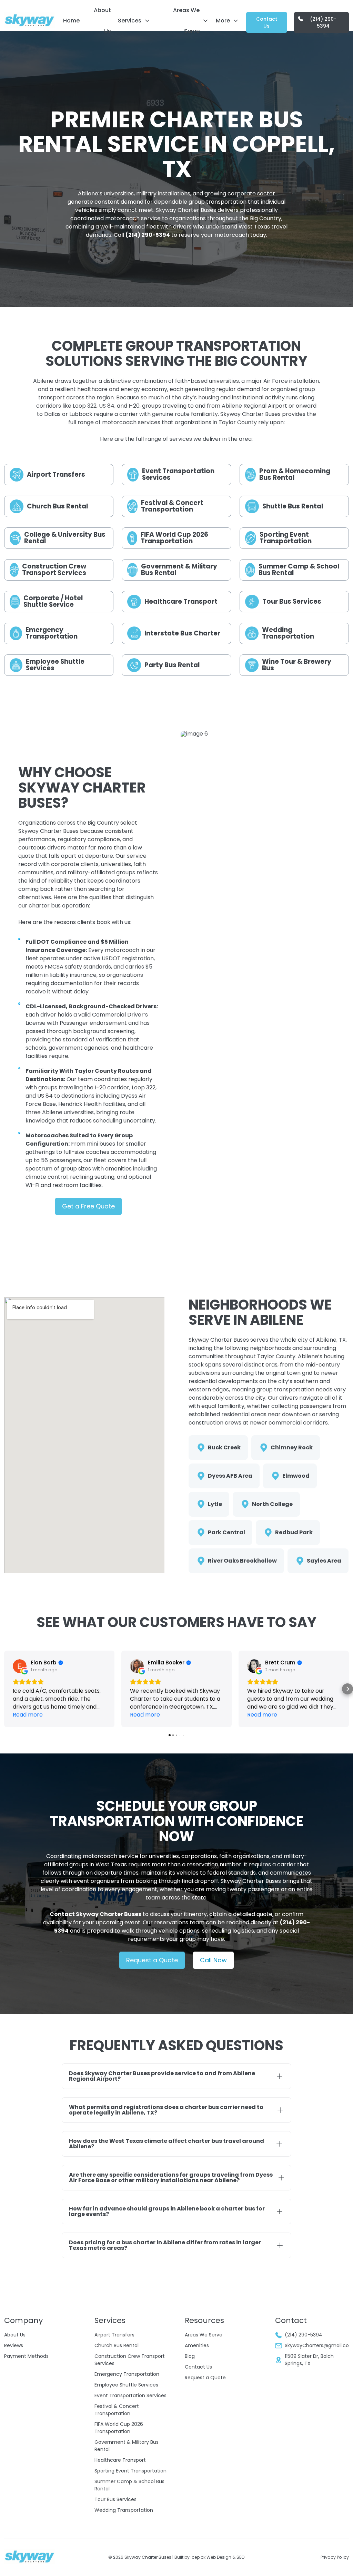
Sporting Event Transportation (130, 2471)
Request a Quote (152, 1960)
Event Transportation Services (130, 2395)
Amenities (197, 2345)
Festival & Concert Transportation (117, 2410)
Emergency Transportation (127, 2374)
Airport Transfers (114, 2335)
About (11, 2335)
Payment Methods (26, 2356)
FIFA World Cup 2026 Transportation (119, 2428)
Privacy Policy (335, 2557)
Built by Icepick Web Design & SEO (209, 2557)
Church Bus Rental (117, 2345)
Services (130, 21)
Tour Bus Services (115, 2499)
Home (71, 21)
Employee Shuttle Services (126, 2385)
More (223, 21)
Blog (190, 2356)
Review (12, 2345)
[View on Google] (20, 1666)
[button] (6, 1689)
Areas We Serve (186, 21)
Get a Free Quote (88, 1206)
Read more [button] (28, 1715)
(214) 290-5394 (323, 22)
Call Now (213, 1960)
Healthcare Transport (120, 2460)
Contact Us (267, 22)
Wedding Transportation (124, 2510)
